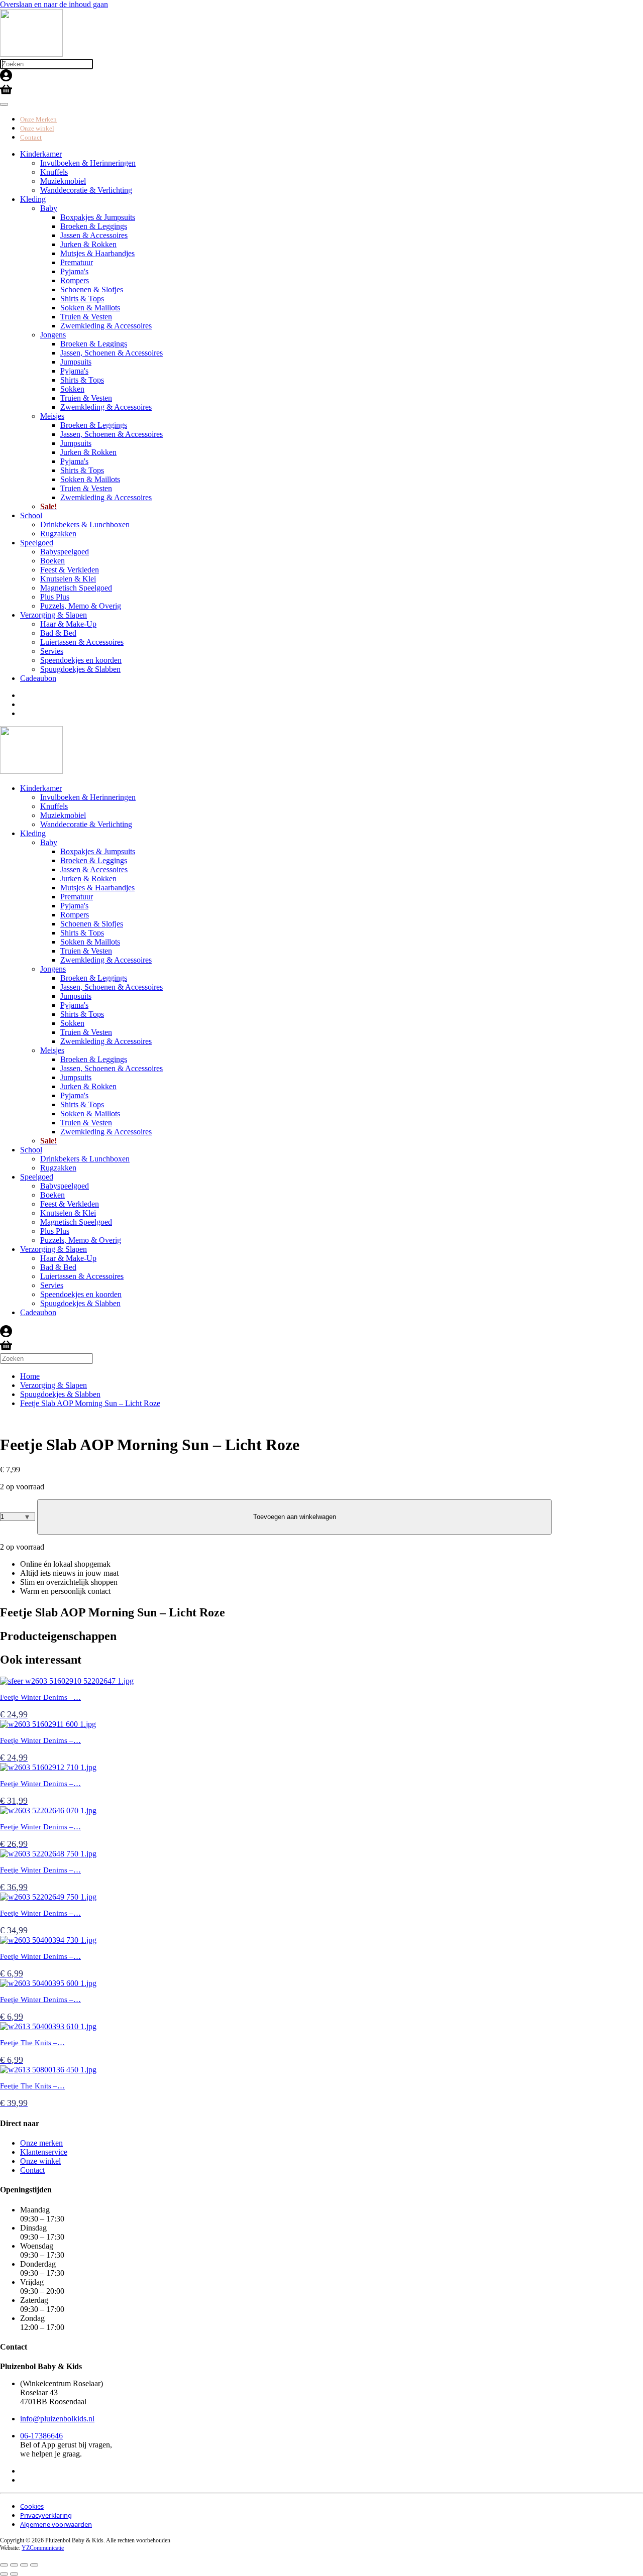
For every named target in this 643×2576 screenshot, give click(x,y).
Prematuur (77, 262)
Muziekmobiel (63, 181)
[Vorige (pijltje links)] (4, 2574)
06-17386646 (41, 2436)
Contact (31, 137)
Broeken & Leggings (94, 226)
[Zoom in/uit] (4, 2565)
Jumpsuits (76, 362)
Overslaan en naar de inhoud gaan (54, 4)
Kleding (33, 199)
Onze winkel (37, 128)
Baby (49, 208)
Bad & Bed (58, 633)
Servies (52, 651)
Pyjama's (74, 271)
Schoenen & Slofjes (92, 289)
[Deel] (24, 2565)
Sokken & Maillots (90, 308)
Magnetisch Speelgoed (76, 588)
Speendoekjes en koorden (81, 660)
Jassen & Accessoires (94, 235)
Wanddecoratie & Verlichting (86, 190)
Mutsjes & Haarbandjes (97, 253)
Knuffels (54, 172)
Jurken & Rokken (88, 244)
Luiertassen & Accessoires (82, 642)
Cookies (32, 2506)
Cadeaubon (38, 678)
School (31, 515)
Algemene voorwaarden (56, 2524)
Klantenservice (44, 2152)
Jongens (53, 335)
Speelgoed (37, 543)
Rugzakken (58, 534)
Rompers (75, 280)
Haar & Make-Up (68, 624)
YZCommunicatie (43, 2548)
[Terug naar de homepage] (31, 54)
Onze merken (41, 2143)
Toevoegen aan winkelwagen (295, 1517)
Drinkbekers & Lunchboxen (85, 524)
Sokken (72, 389)
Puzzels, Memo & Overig (81, 606)
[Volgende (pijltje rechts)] (14, 2574)
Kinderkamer (41, 154)
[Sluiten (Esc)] (34, 2565)
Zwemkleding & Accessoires (106, 326)
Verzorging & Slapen (53, 615)
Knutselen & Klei (68, 579)
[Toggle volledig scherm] (14, 2565)
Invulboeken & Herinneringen (88, 163)
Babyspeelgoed (65, 552)
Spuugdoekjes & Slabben (80, 669)
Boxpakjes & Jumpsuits (98, 217)
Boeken (52, 561)
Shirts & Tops (82, 299)
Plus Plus (55, 597)
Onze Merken (38, 119)
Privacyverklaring (46, 2515)
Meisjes (52, 416)
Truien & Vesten (86, 317)
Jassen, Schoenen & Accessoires (112, 353)
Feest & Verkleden (70, 570)
